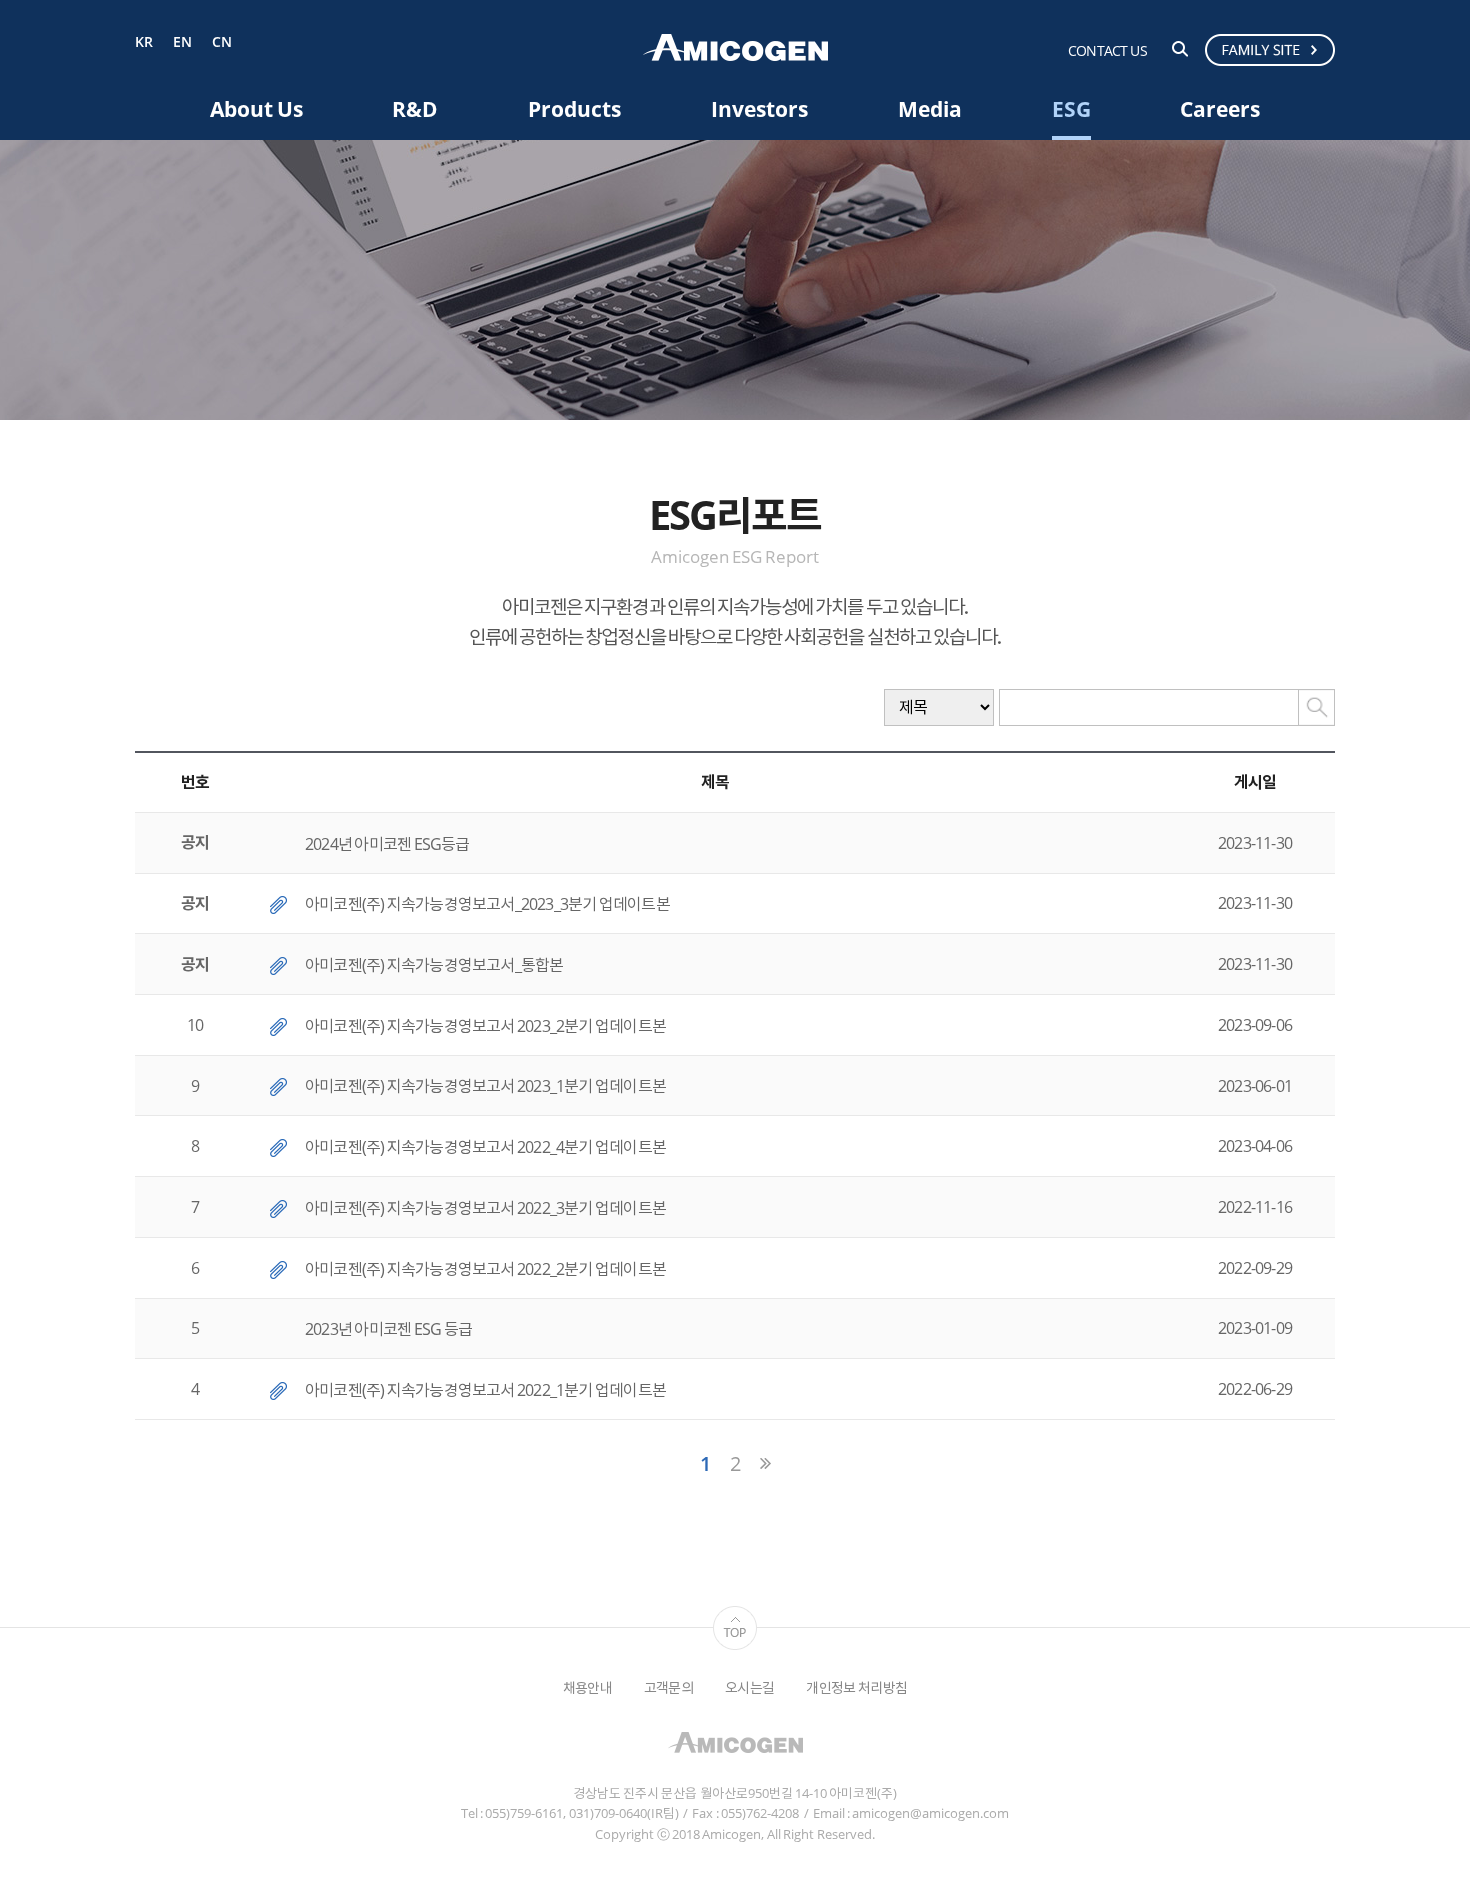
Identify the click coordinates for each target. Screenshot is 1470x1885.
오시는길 (749, 1687)
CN (222, 42)
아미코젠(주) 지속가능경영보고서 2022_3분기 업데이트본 (485, 1208)
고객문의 (668, 1687)
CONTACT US (1107, 50)
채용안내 (587, 1687)
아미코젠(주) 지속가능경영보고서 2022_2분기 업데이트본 (485, 1269)
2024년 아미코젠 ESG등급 (387, 844)
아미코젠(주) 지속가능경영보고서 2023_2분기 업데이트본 (485, 1026)
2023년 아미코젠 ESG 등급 (388, 1329)
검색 (1180, 49)
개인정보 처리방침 (856, 1687)
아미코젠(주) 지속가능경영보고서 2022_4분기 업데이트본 (485, 1147)
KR (144, 42)
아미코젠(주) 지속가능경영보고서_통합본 (434, 965)
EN (182, 42)
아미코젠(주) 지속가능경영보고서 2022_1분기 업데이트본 (485, 1390)
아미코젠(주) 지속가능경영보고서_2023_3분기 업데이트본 (487, 904)
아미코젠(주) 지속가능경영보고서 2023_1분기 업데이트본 (485, 1086)
